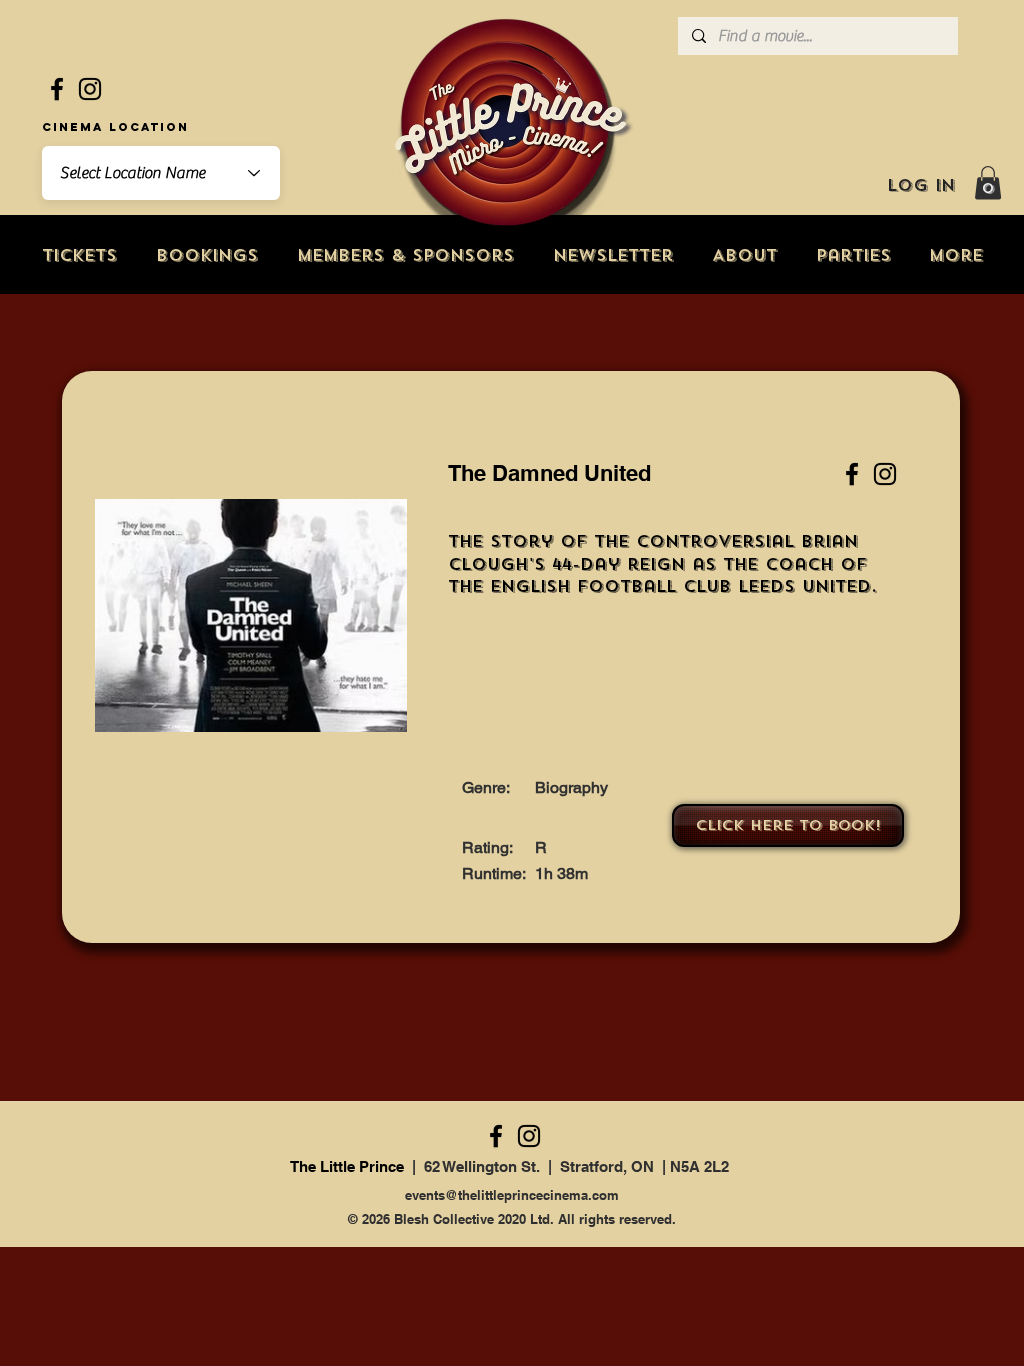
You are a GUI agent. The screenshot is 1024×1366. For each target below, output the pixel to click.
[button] (988, 182)
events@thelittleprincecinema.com (512, 1195)
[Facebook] (57, 89)
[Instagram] (90, 89)
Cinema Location (115, 127)
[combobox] (161, 173)
